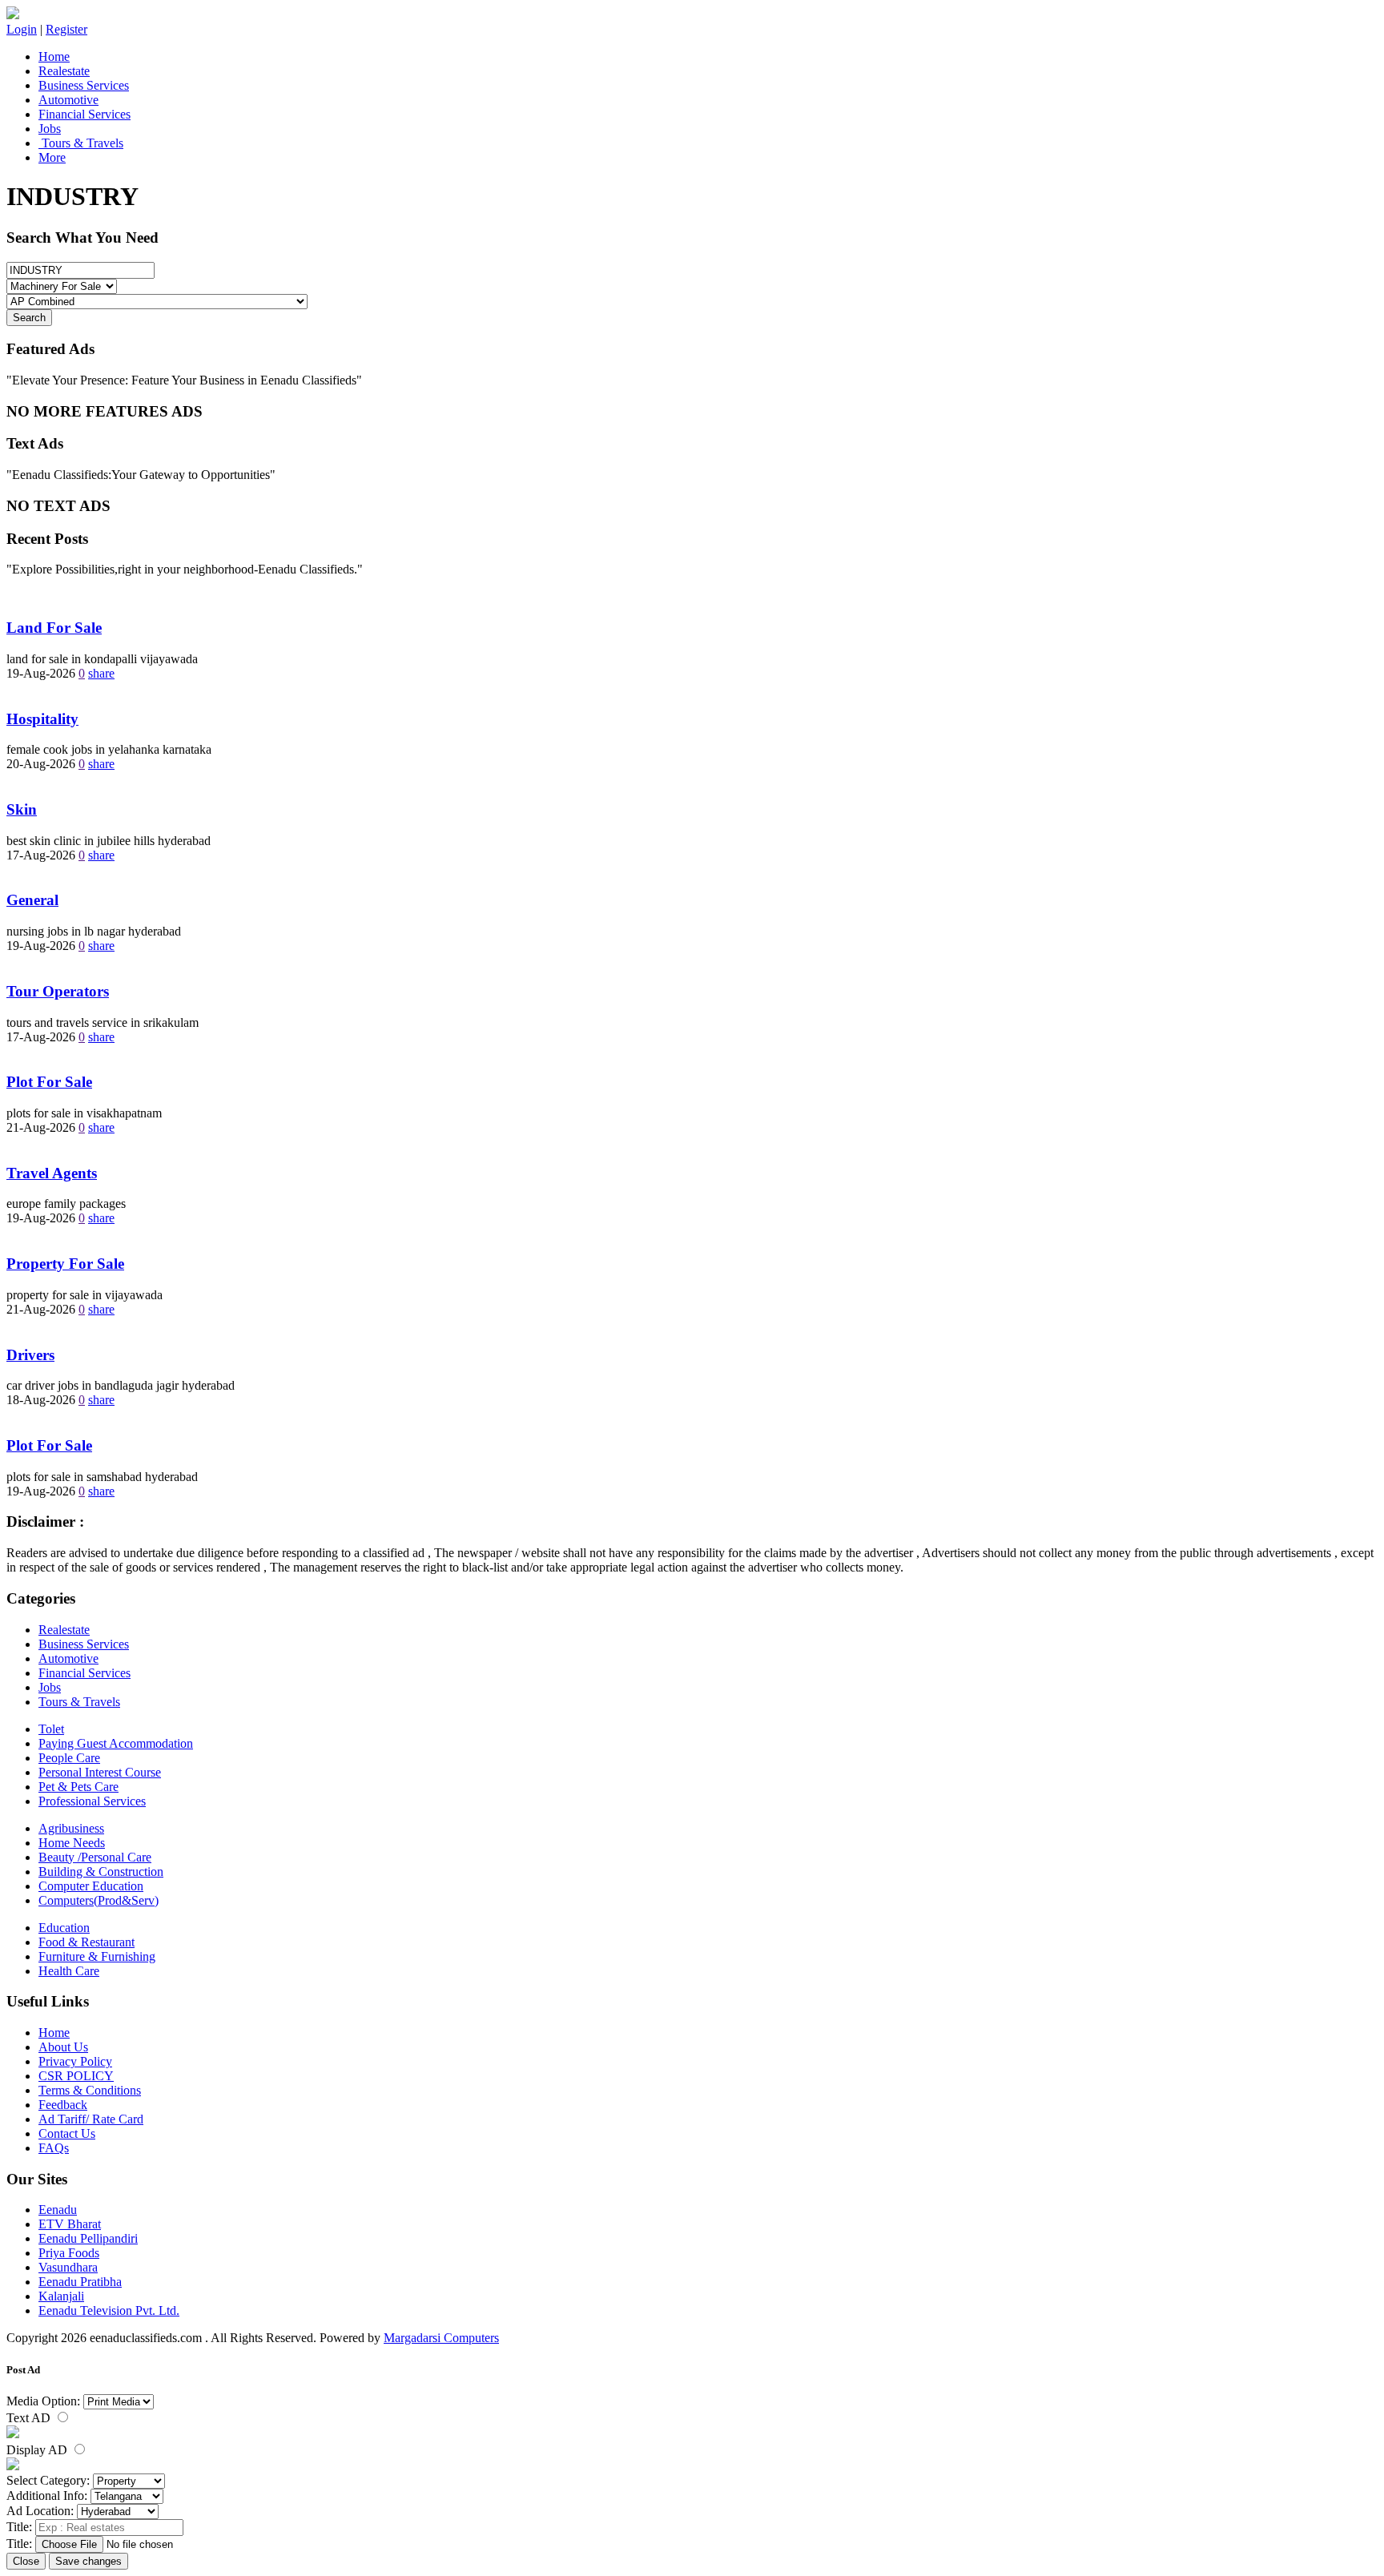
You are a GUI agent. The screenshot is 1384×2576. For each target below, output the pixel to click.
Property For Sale (65, 1264)
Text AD (30, 2418)
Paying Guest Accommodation (116, 1743)
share (101, 673)
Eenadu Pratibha (80, 2282)
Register (66, 29)
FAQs (54, 2148)
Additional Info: (47, 2495)
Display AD (38, 2450)
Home (54, 56)
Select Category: (48, 2480)
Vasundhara (68, 2267)
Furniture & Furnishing (97, 1956)
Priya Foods (69, 2253)
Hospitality (42, 719)
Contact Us (67, 2133)
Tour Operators (58, 991)
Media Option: (43, 2401)
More (52, 157)
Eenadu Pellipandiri (88, 2238)
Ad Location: (40, 2511)
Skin (22, 809)
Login (22, 29)
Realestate (64, 71)
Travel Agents (52, 1173)
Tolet (51, 1729)
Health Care (69, 1971)
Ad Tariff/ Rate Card (91, 2119)
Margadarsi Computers (441, 2338)
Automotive (68, 100)
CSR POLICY (76, 2076)
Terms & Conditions (90, 2090)
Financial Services (84, 114)
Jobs (50, 129)
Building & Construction (101, 1872)
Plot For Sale (49, 1082)
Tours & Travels (81, 143)
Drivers (30, 1355)
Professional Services (92, 1801)
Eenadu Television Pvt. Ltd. (109, 2310)
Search (29, 318)
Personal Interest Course (100, 1772)
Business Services (84, 85)
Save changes (89, 2561)
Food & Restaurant (86, 1942)
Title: (19, 2527)
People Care (69, 1758)
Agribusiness (71, 1828)
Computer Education (91, 1886)
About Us (63, 2047)
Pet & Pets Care (78, 1787)
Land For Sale (54, 628)
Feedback (63, 2105)
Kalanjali (61, 2296)
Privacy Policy (75, 2061)
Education (64, 1928)
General (32, 900)
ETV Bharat (70, 2224)
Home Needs (72, 1843)
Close (26, 2561)
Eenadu (58, 2210)
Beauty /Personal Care (95, 1857)
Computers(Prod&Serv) (99, 1900)
